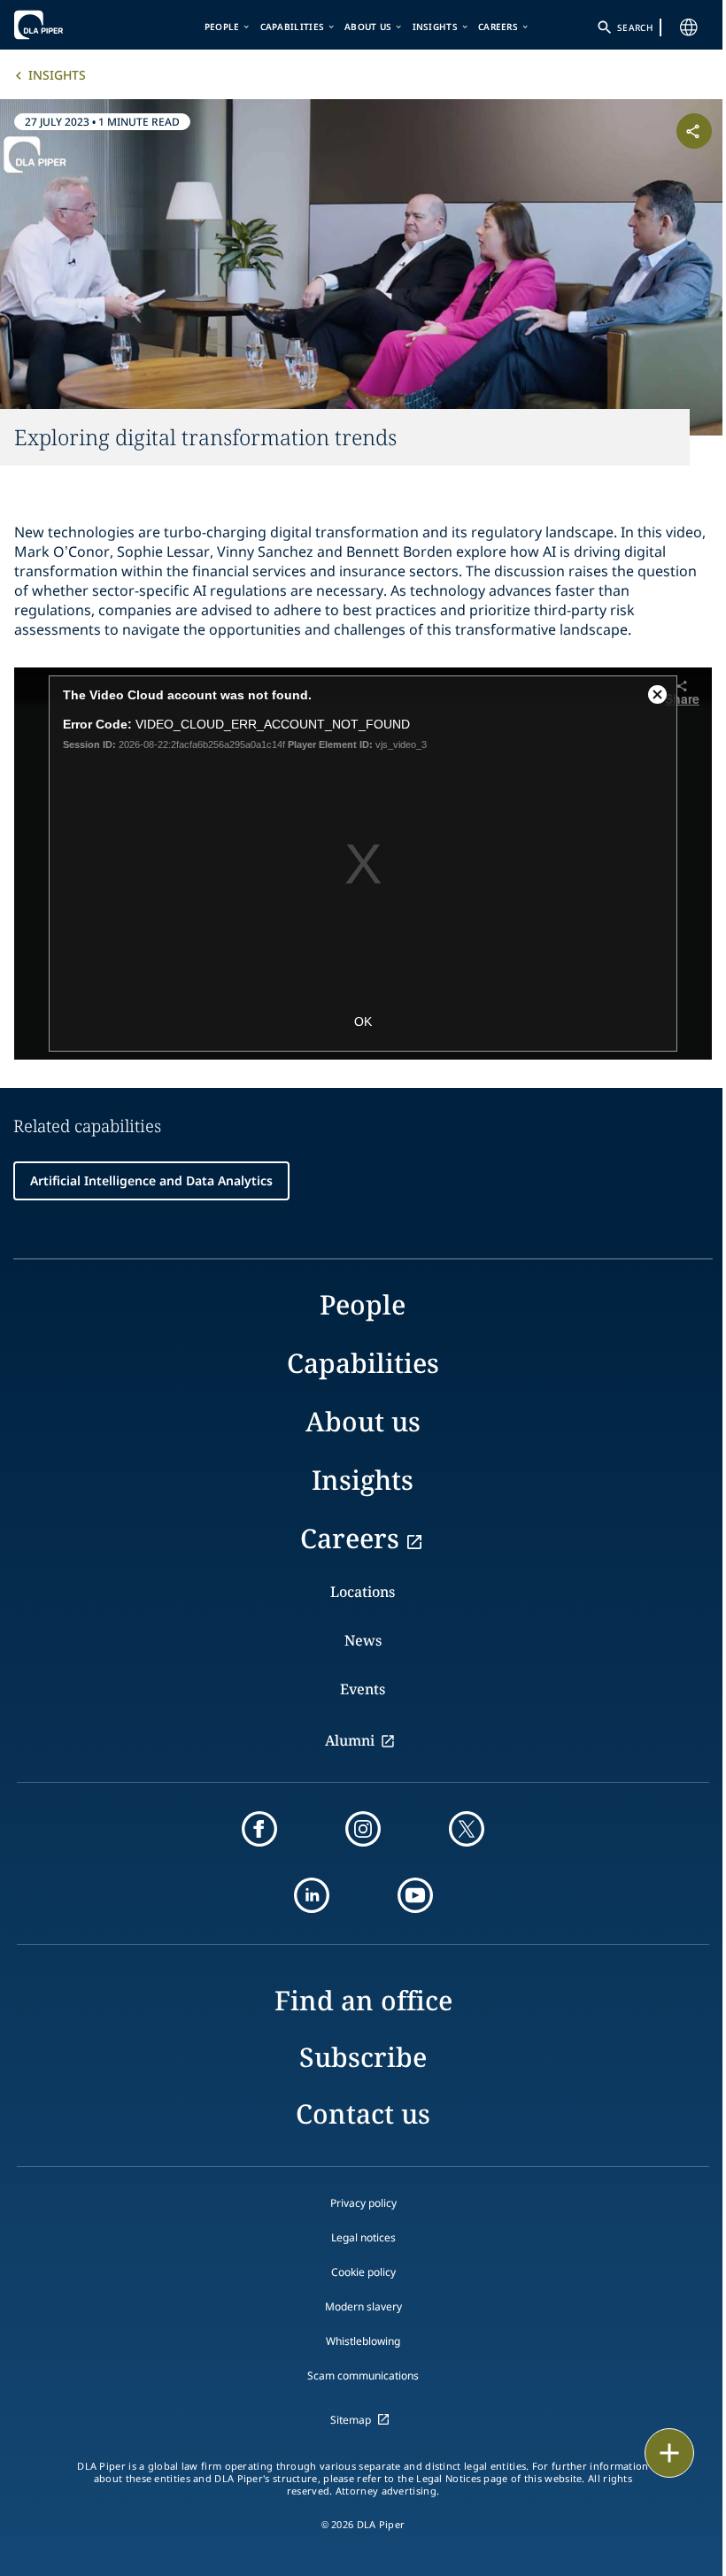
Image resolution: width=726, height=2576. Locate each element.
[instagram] (363, 1829)
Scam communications (363, 2375)
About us (368, 27)
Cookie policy (363, 2272)
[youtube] (415, 1895)
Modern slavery (363, 2306)
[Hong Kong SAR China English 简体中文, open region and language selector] (689, 27)
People (222, 27)
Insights (435, 27)
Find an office (363, 2000)
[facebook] (259, 1829)
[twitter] (467, 1829)
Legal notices (363, 2237)
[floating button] (669, 2453)
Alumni (350, 1740)
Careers (498, 27)
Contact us (363, 2113)
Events (363, 1689)
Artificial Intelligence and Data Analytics (151, 1180)
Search (635, 27)
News (363, 1640)
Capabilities (293, 27)
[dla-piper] (68, 25)
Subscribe (363, 2057)
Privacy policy (363, 2203)
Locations (363, 1592)
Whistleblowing (363, 2341)
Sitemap (351, 2420)
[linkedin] (312, 1895)
